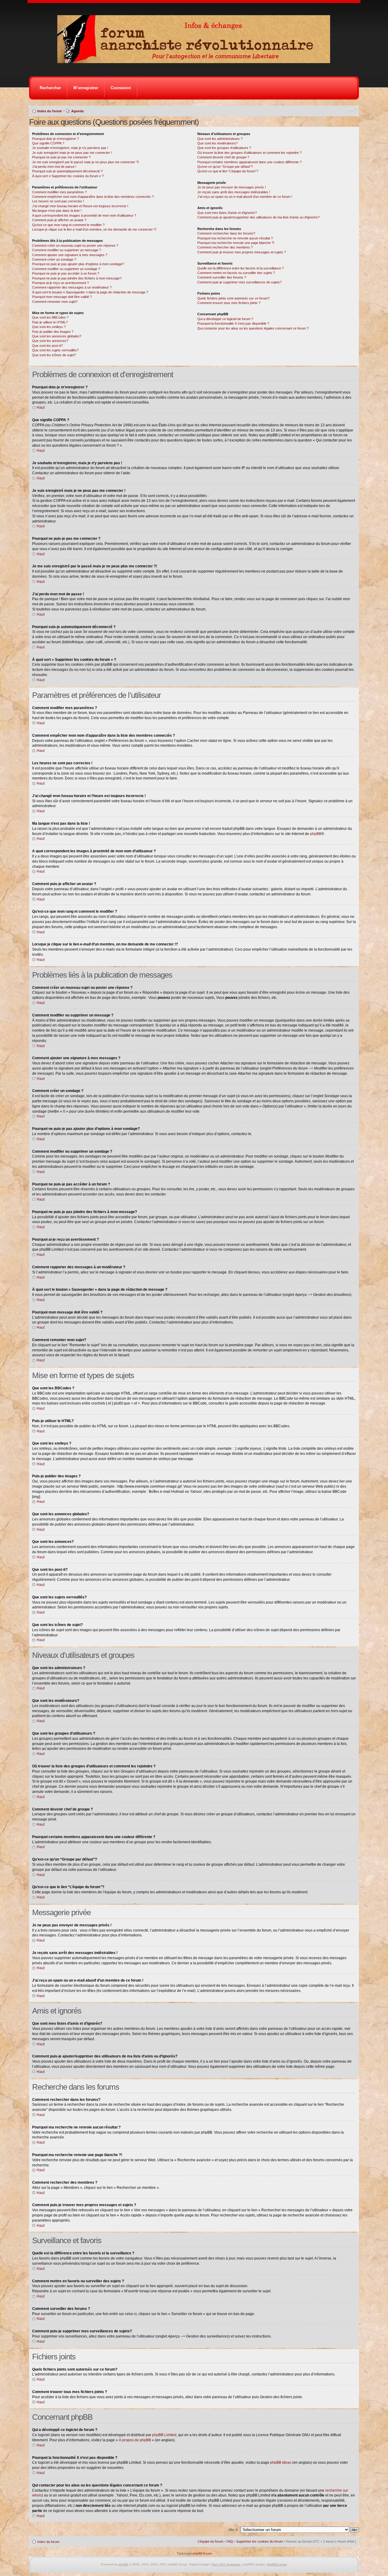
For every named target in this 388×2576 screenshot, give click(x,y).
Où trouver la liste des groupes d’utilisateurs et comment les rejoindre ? (249, 153)
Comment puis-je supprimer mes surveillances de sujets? (239, 282)
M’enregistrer (86, 88)
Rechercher (50, 88)
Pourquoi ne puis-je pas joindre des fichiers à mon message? (77, 278)
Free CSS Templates (226, 2564)
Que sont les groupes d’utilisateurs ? (224, 148)
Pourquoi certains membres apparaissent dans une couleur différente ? (249, 162)
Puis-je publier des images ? (53, 332)
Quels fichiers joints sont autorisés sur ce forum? (233, 298)
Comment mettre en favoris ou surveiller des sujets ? (236, 273)
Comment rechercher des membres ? (225, 247)
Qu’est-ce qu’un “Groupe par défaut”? (225, 167)
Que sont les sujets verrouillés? (55, 350)
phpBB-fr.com (202, 2553)
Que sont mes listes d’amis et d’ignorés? (227, 213)
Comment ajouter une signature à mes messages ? (70, 255)
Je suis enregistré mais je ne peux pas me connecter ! (72, 153)
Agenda (77, 111)
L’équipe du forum (211, 2541)
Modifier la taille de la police (351, 110)
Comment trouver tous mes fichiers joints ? (229, 303)
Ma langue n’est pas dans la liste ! (57, 211)
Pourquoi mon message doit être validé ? (62, 297)
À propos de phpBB (135, 2440)
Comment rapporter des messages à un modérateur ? (72, 287)
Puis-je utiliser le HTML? (50, 322)
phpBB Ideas (281, 2463)
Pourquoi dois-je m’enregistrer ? (55, 139)
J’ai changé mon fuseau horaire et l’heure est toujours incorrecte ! (80, 206)
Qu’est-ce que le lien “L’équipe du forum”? (228, 171)
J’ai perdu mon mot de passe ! (54, 167)
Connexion (121, 88)
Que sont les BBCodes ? (50, 317)
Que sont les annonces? (50, 341)
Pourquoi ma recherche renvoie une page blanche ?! (236, 243)
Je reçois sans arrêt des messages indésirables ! (234, 192)
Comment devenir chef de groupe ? (223, 157)
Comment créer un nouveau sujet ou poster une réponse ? (75, 245)
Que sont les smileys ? (49, 327)
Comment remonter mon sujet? (55, 302)
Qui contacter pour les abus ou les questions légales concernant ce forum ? (253, 328)
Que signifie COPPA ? (48, 143)
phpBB (316, 834)
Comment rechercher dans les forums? (226, 233)
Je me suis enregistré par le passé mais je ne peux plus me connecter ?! (85, 162)
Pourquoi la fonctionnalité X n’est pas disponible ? (233, 323)
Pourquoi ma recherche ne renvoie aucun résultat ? (235, 238)
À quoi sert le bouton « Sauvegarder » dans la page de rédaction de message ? (90, 292)
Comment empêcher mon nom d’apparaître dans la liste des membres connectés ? (93, 197)
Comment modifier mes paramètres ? (59, 192)
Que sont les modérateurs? (217, 143)
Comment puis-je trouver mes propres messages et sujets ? (242, 252)
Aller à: (233, 2530)
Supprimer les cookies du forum (259, 2541)
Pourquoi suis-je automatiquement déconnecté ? (67, 171)
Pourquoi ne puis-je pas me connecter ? (61, 157)
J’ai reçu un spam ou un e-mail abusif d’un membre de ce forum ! (245, 197)
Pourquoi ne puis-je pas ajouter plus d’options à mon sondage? (78, 264)
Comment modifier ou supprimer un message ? (67, 250)
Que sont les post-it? (47, 346)
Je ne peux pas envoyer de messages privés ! (232, 187)
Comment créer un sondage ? (54, 259)
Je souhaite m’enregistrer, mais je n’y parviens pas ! (70, 148)
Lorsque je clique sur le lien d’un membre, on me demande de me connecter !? (94, 229)
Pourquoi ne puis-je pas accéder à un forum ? (66, 273)
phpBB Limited (164, 2435)
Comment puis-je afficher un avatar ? (59, 220)
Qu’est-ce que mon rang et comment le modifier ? (68, 225)
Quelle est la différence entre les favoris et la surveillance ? (241, 268)
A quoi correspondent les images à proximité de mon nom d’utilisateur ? (84, 215)
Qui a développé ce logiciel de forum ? (225, 319)
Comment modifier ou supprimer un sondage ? (66, 269)
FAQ (230, 2541)
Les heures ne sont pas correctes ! (58, 201)
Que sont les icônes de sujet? (54, 355)
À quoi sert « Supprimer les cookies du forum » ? (68, 176)
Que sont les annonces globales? (57, 336)
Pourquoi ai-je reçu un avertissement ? (60, 283)
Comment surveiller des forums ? (222, 277)
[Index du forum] (196, 61)
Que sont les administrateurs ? (220, 139)
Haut (41, 407)
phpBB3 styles (277, 2564)
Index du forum (50, 111)
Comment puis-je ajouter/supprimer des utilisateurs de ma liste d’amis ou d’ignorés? (258, 217)
